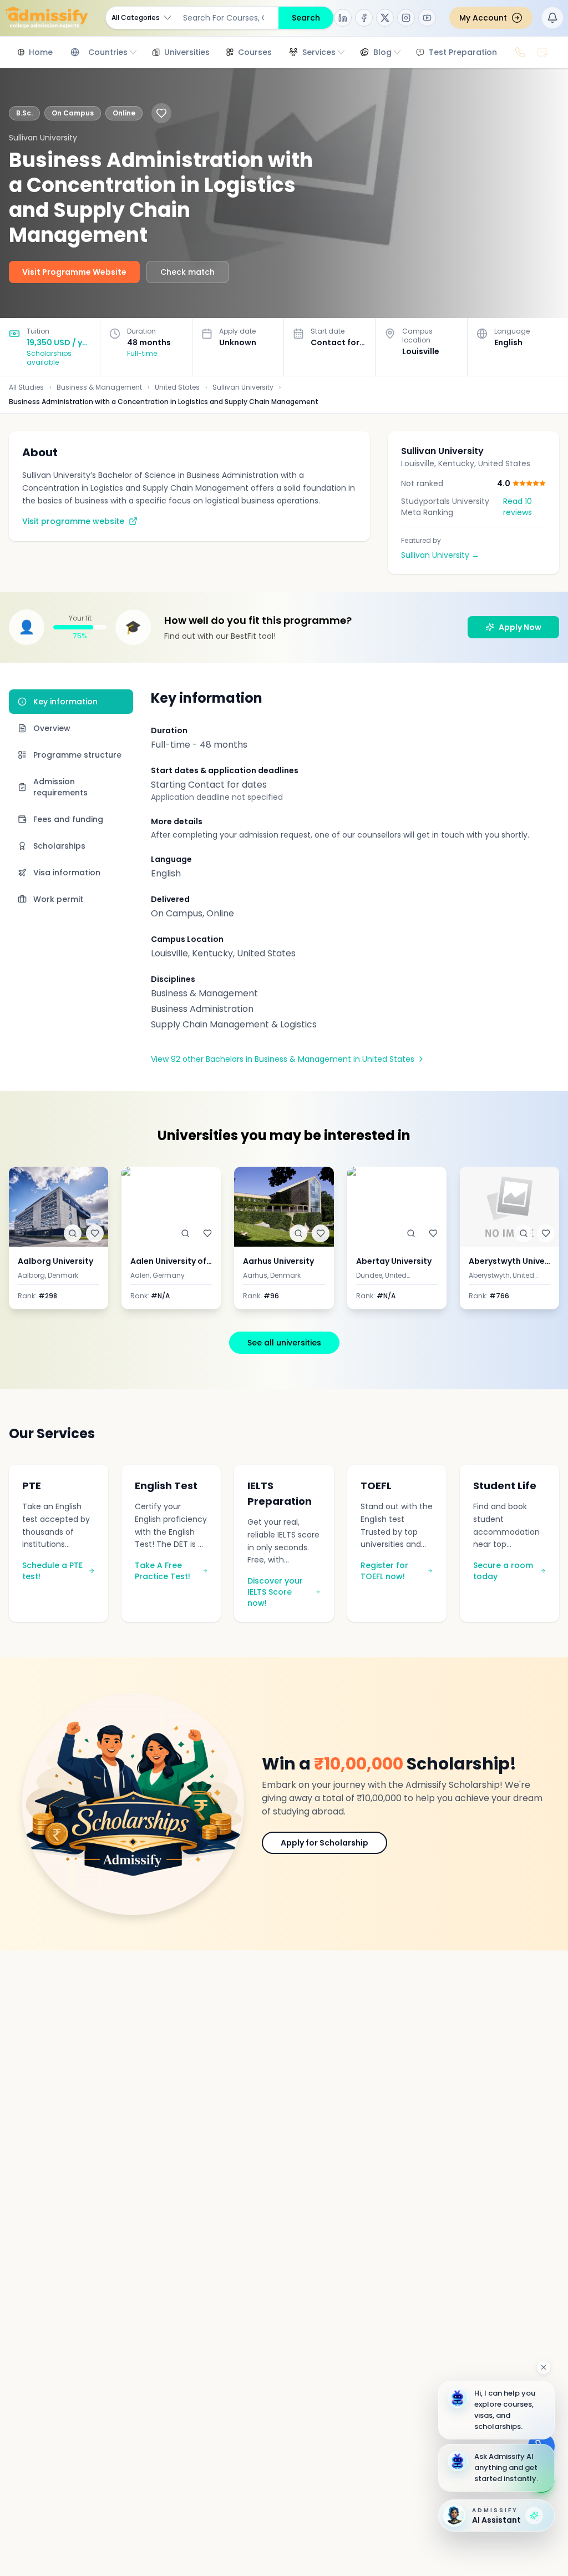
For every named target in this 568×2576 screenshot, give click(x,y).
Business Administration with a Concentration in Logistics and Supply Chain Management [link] (164, 402)
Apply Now (520, 627)
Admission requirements (60, 787)
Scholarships (59, 846)
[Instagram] (406, 18)
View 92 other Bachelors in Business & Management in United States (283, 1059)
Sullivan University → (440, 555)
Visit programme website (73, 521)
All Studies (26, 387)
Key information (65, 702)
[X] (385, 18)
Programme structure (77, 755)
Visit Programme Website (74, 272)
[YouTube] (427, 18)
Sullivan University (243, 387)
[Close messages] (544, 2367)
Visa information (67, 873)
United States (177, 387)
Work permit (58, 899)
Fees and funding (68, 819)
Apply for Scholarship (324, 1843)
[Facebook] (364, 18)
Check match (187, 272)
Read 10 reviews (518, 507)
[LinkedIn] (343, 18)
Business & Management (99, 387)
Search (306, 18)
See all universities (284, 1343)
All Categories (136, 17)
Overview (52, 728)
